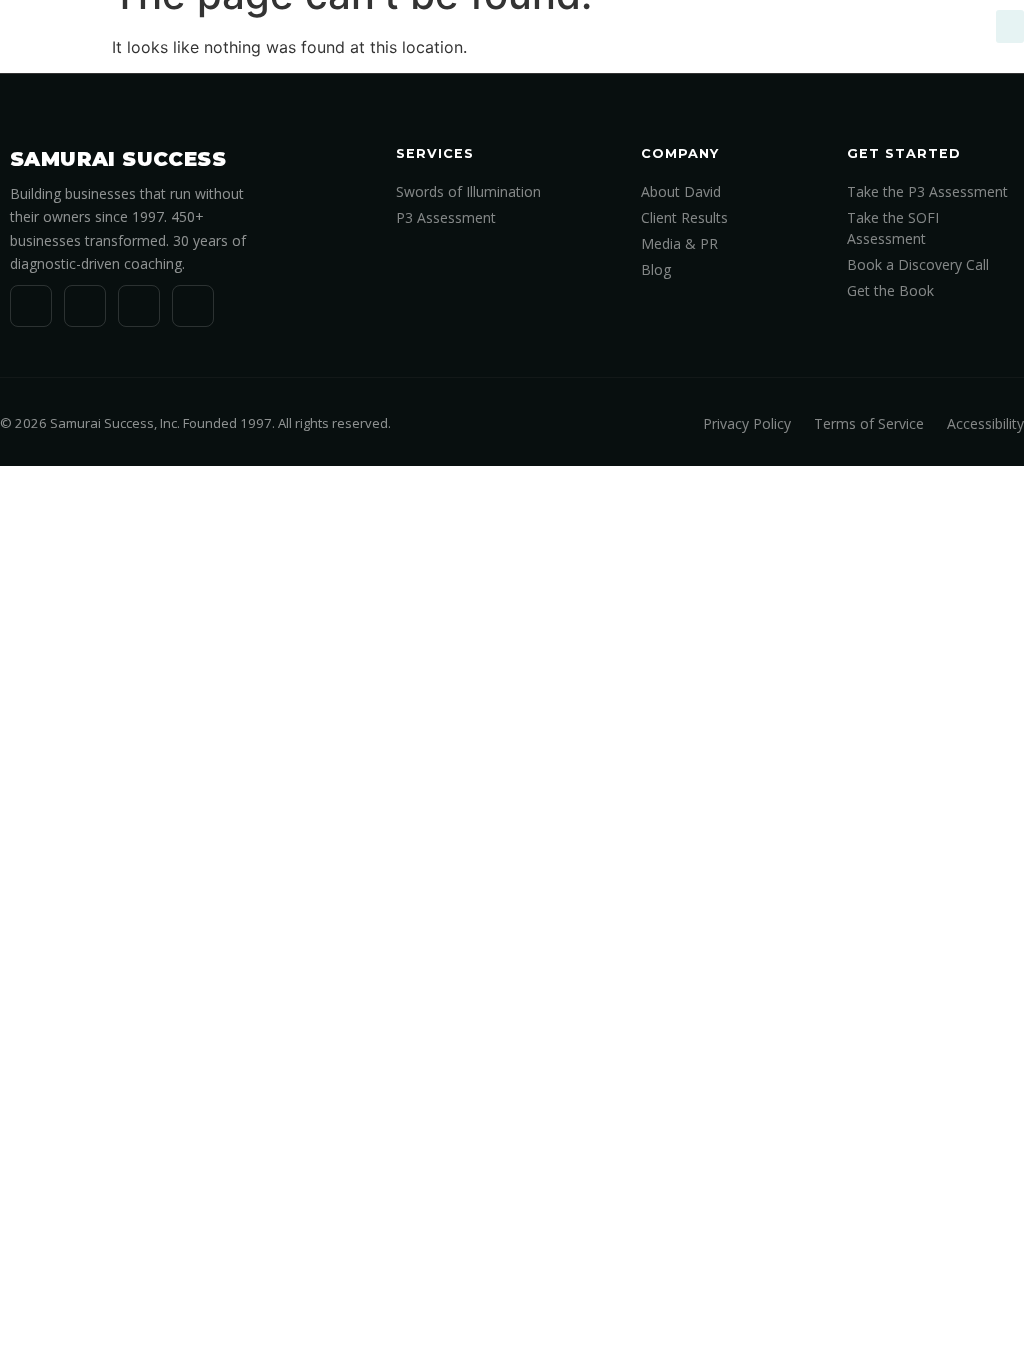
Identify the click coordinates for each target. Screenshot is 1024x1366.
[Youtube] (85, 306)
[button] (1010, 26)
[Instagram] (193, 306)
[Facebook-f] (139, 306)
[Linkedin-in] (31, 306)
